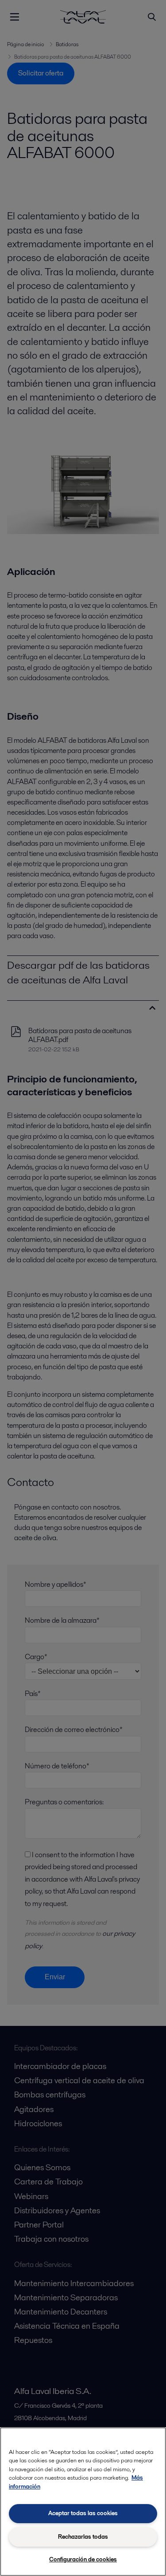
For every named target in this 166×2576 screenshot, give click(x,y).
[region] (83, 2502)
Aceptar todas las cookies (83, 2513)
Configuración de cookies (83, 2559)
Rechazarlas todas (83, 2537)
